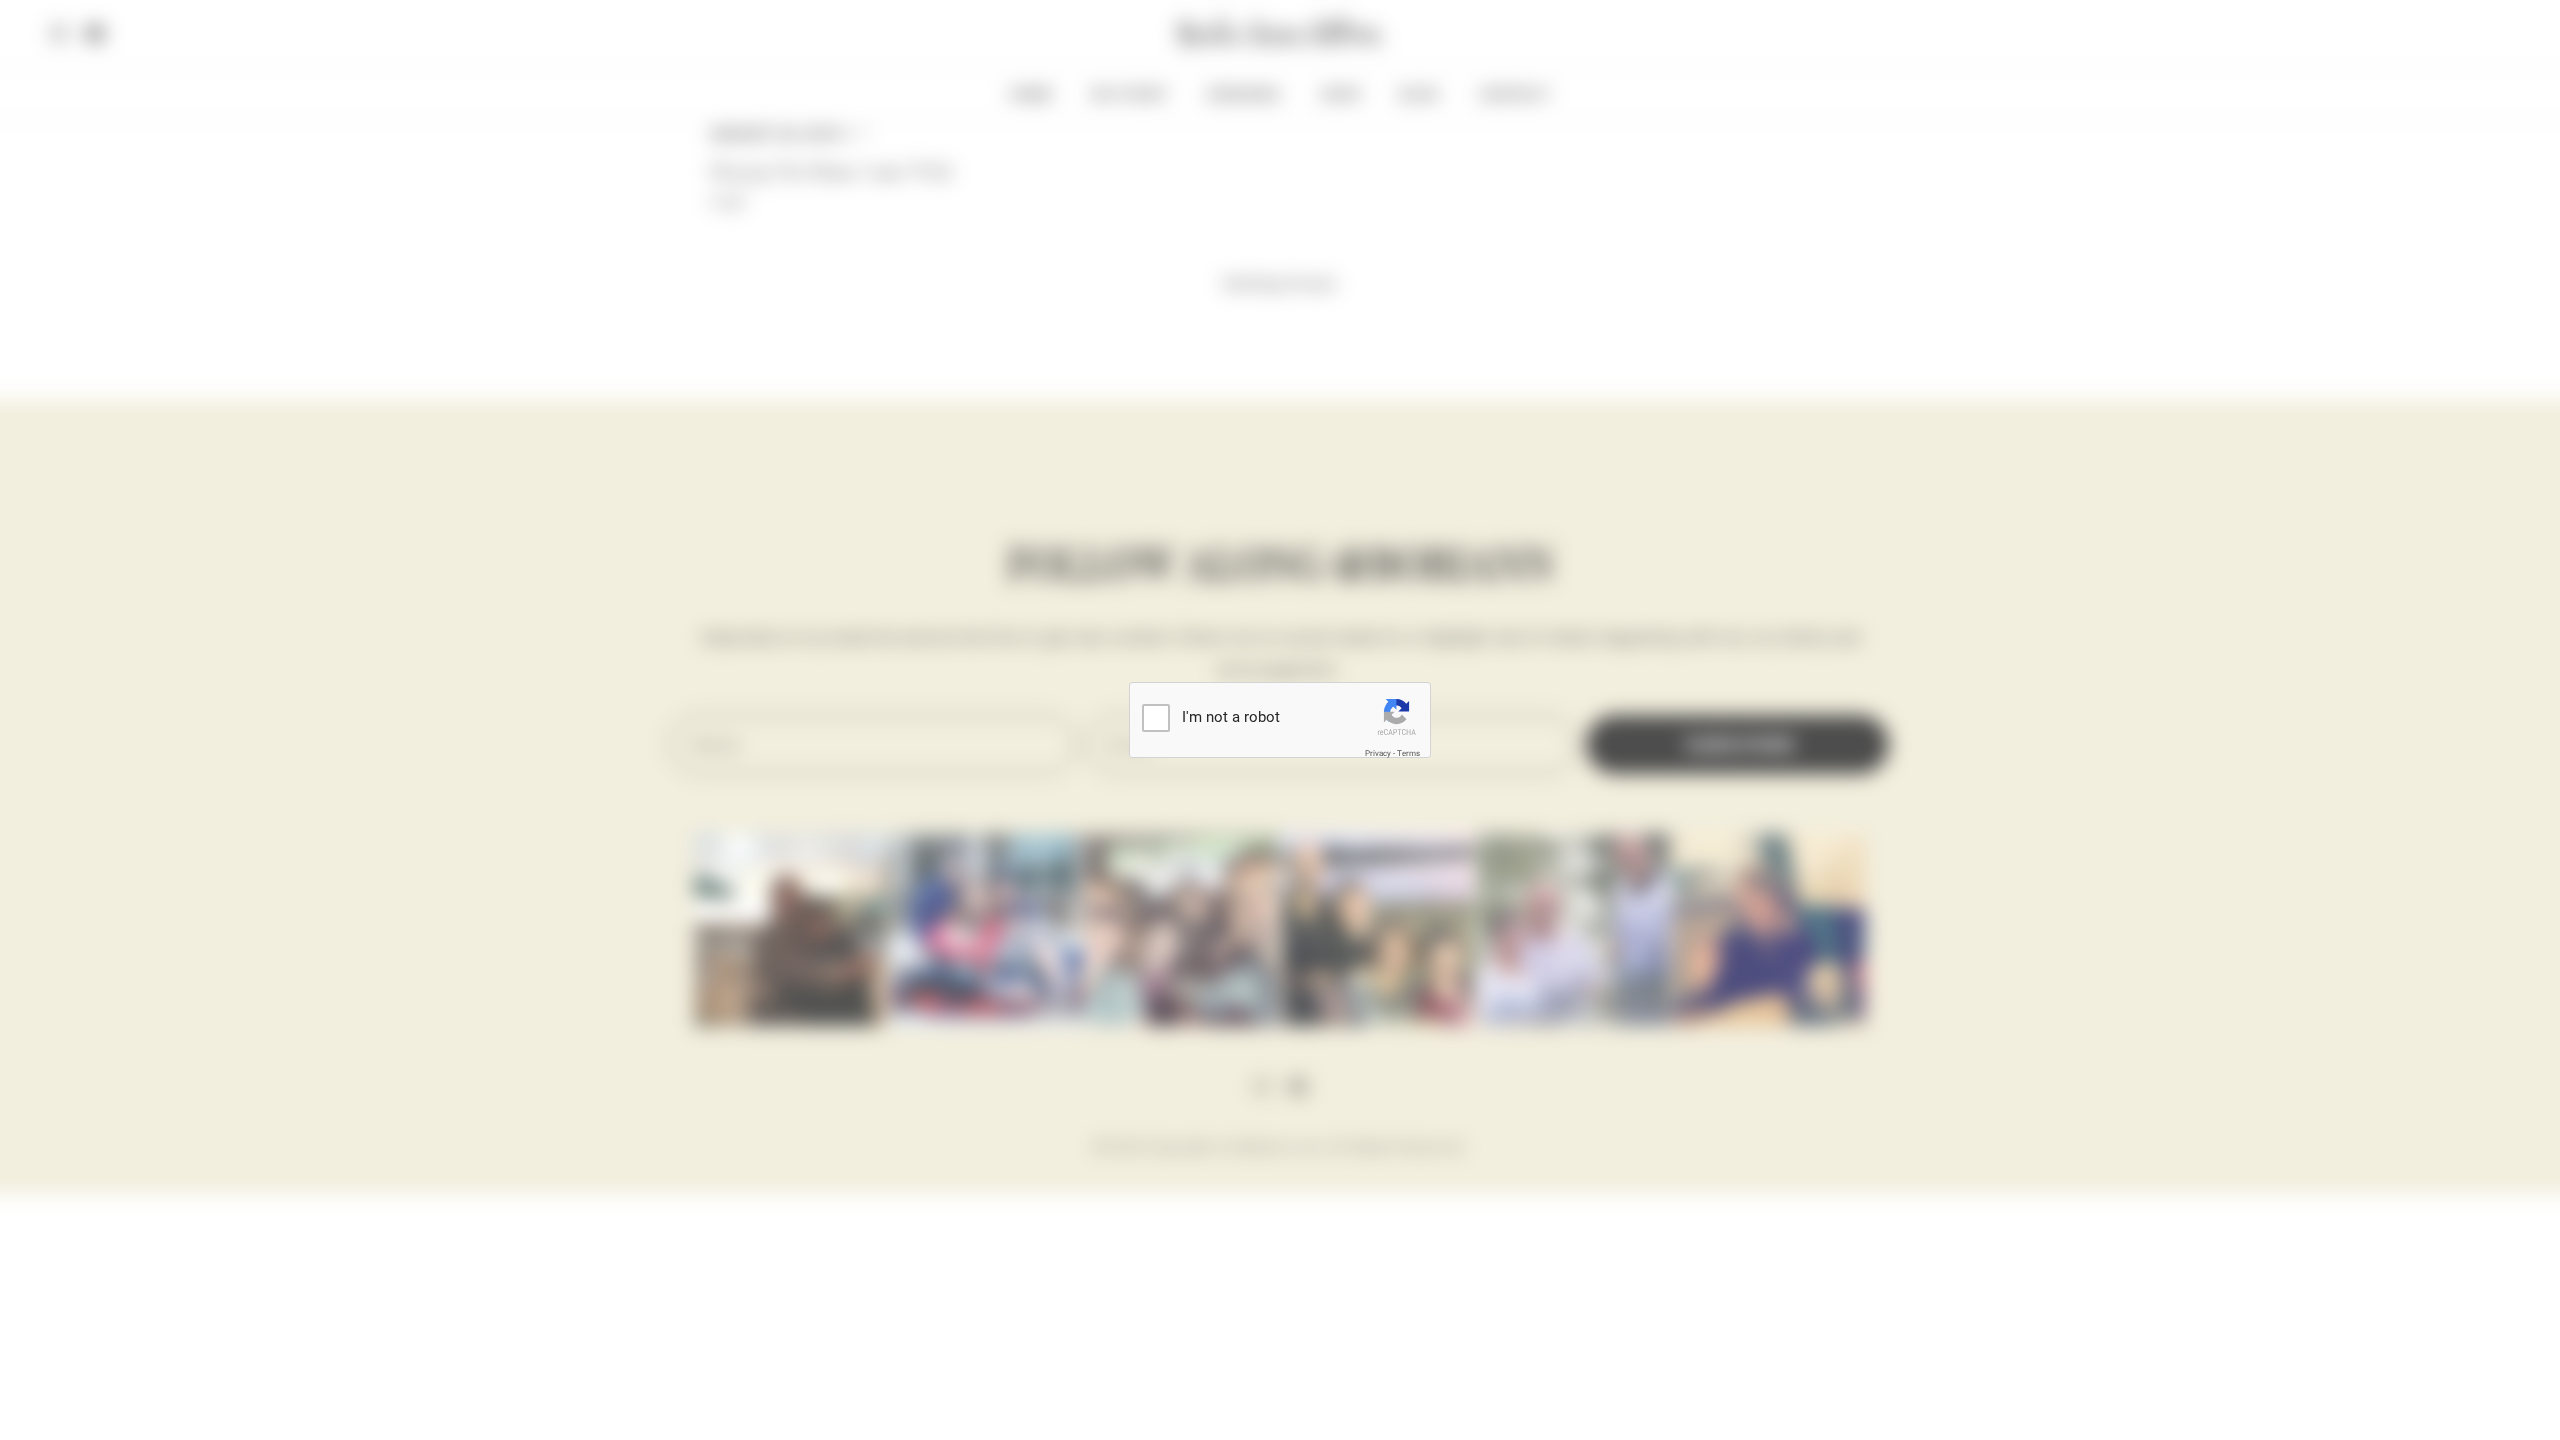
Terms (1408, 753)
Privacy (1378, 753)
